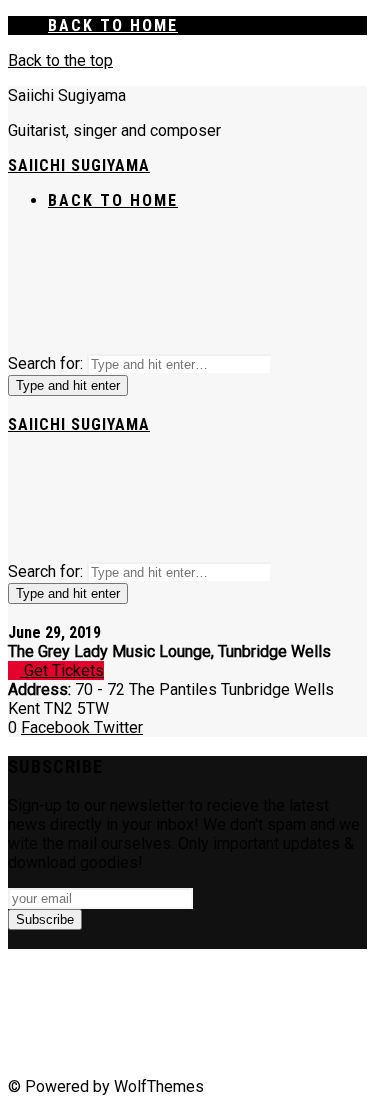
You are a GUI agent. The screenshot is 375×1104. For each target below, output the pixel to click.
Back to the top (60, 60)
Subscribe (45, 919)
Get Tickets (62, 670)
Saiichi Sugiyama (79, 165)
